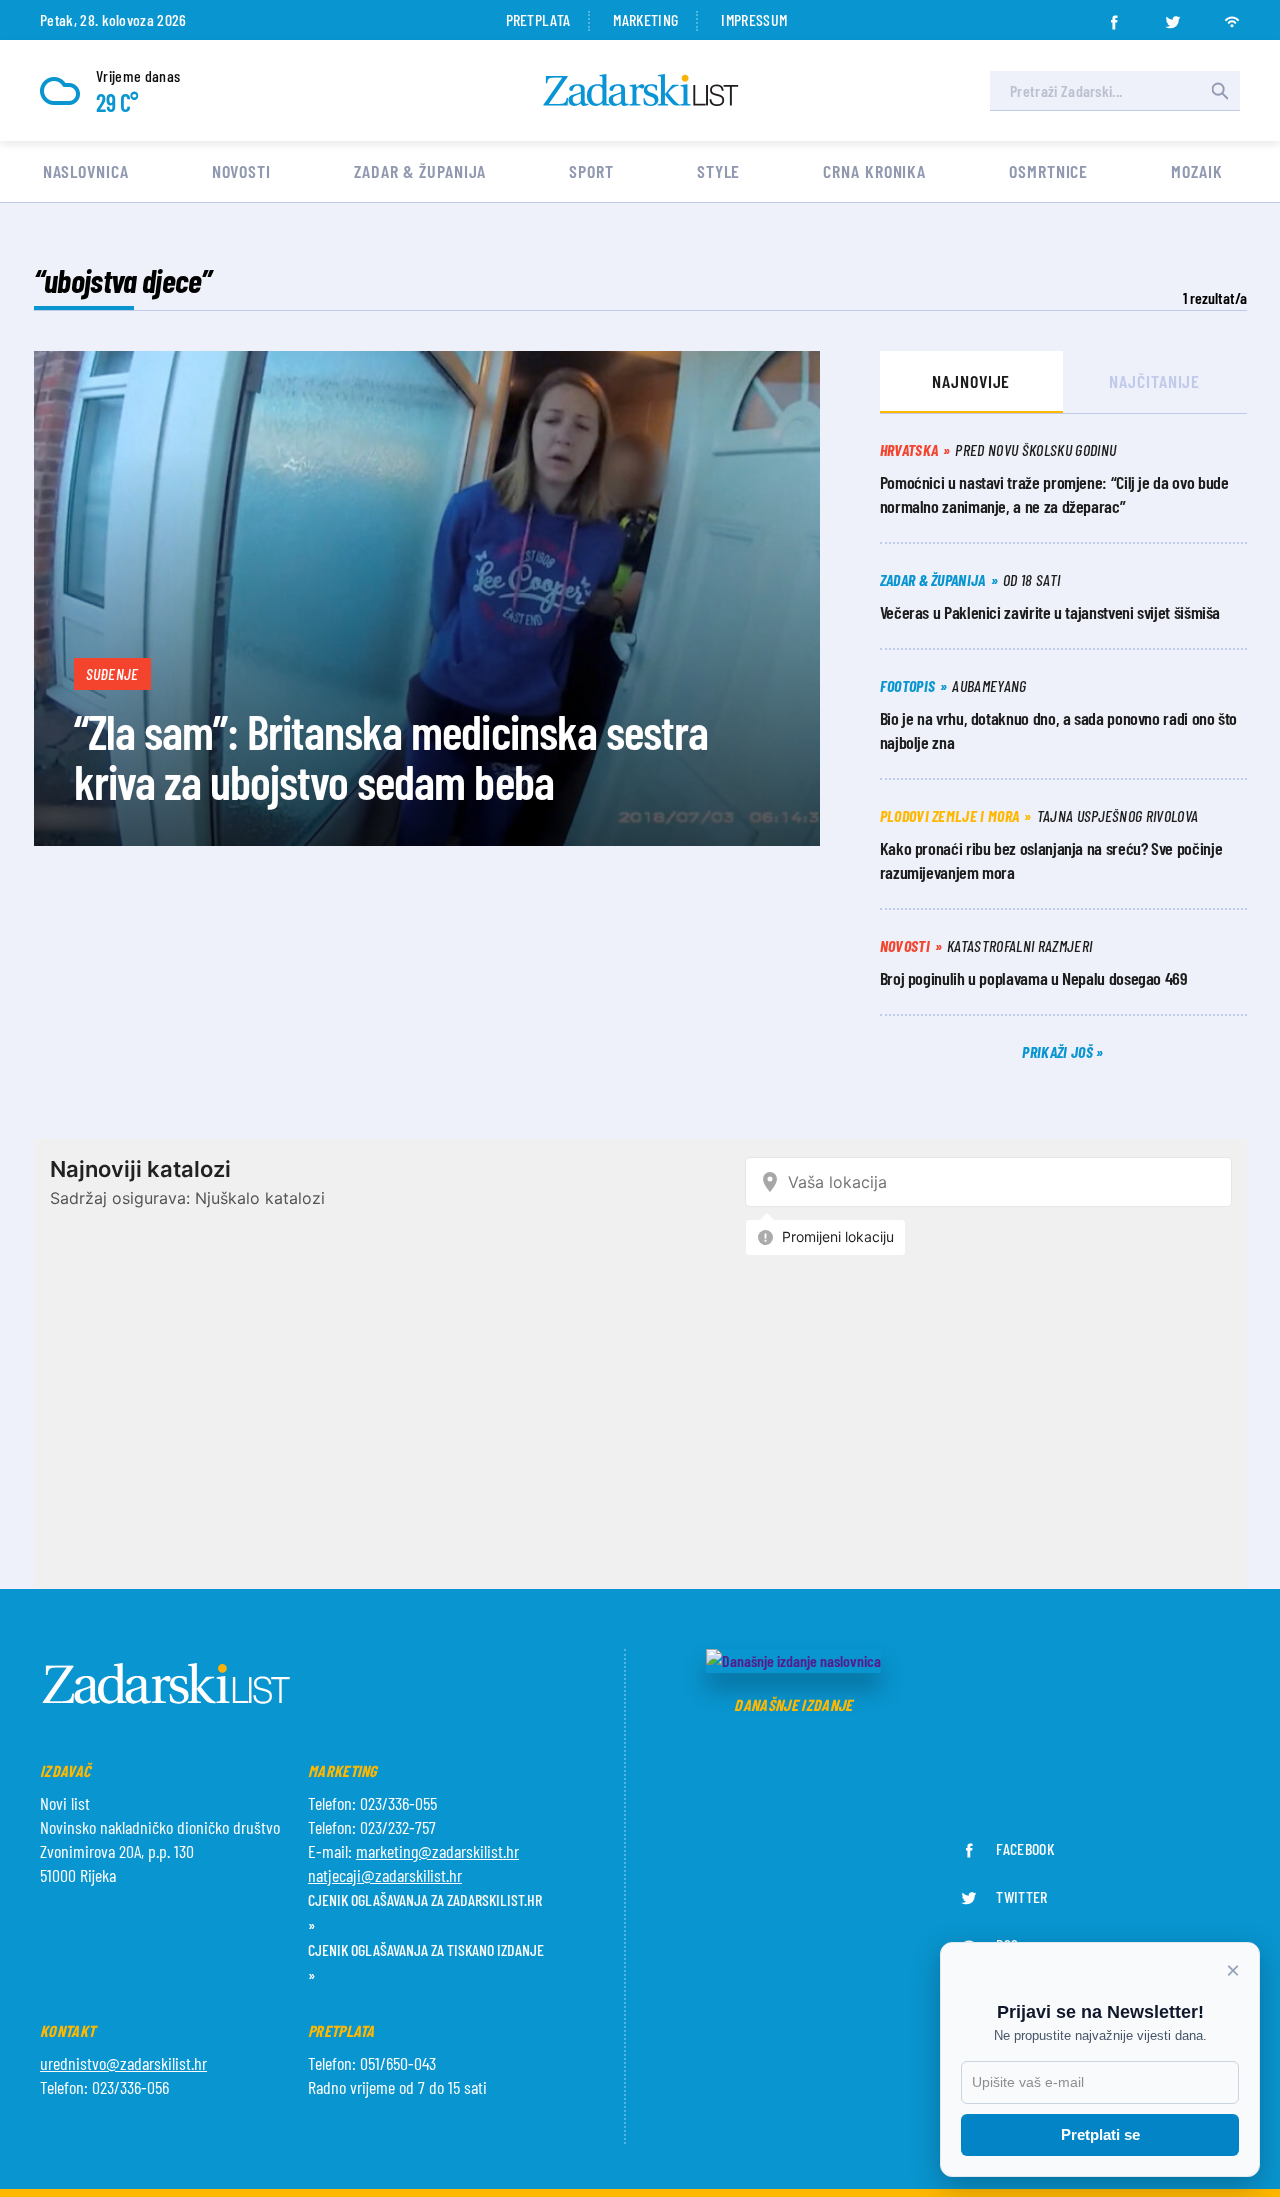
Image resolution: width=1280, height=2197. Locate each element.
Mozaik (1196, 171)
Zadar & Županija (420, 171)
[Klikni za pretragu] (1220, 91)
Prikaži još (1059, 1051)
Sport (591, 171)
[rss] (1232, 16)
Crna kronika (874, 171)
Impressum (754, 19)
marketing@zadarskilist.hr (437, 1851)
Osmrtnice (1048, 171)
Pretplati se (1100, 2134)
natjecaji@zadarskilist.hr (385, 1875)
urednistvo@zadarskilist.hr (123, 2063)
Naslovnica (86, 171)
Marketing (645, 19)
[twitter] (1173, 16)
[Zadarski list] (641, 90)
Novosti (241, 171)
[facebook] (1114, 16)
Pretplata (538, 19)
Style (719, 171)
